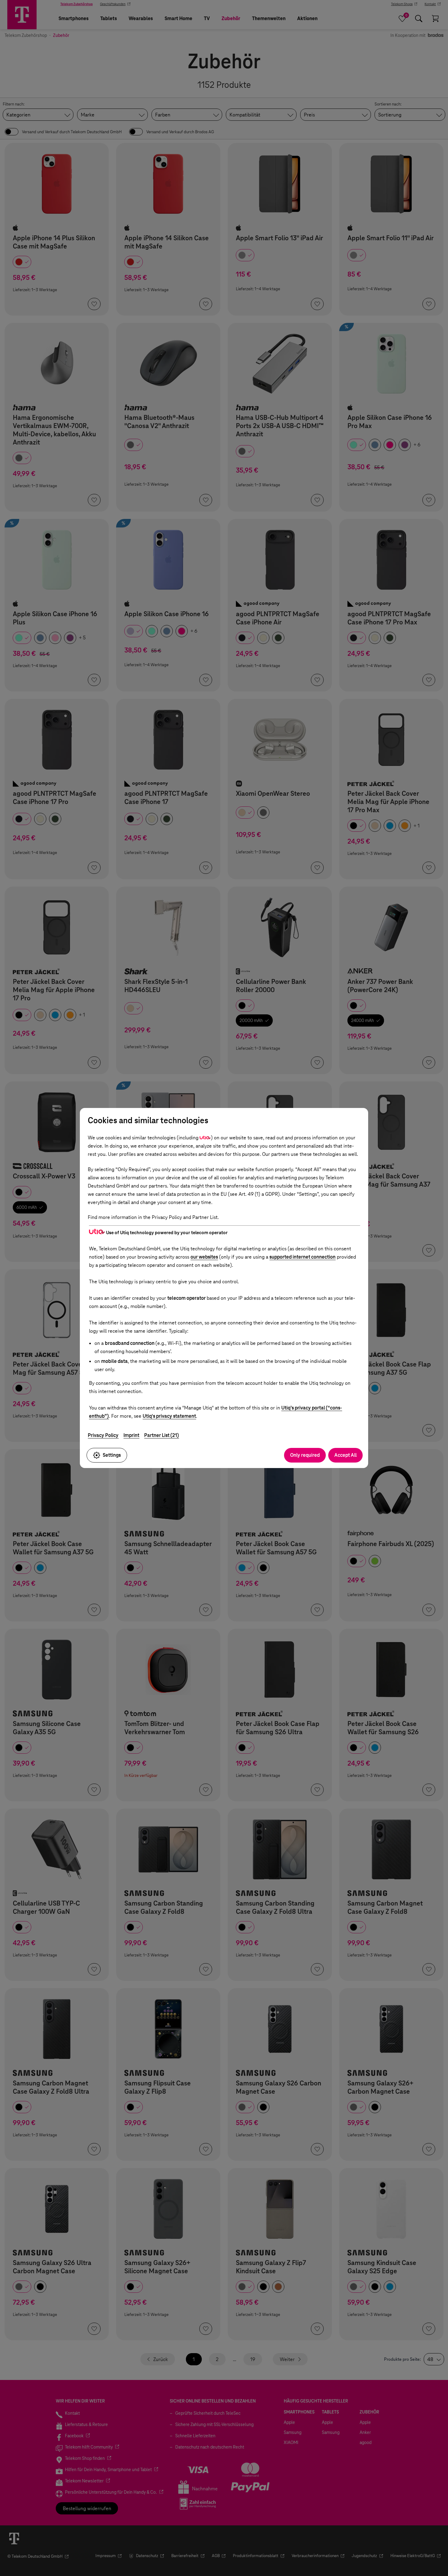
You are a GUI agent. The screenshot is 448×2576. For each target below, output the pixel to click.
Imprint (131, 1435)
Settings (112, 1455)
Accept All (345, 1455)
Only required (305, 1455)
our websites (204, 1257)
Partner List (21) (162, 1435)
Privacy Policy (103, 1435)
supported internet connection (302, 1257)
